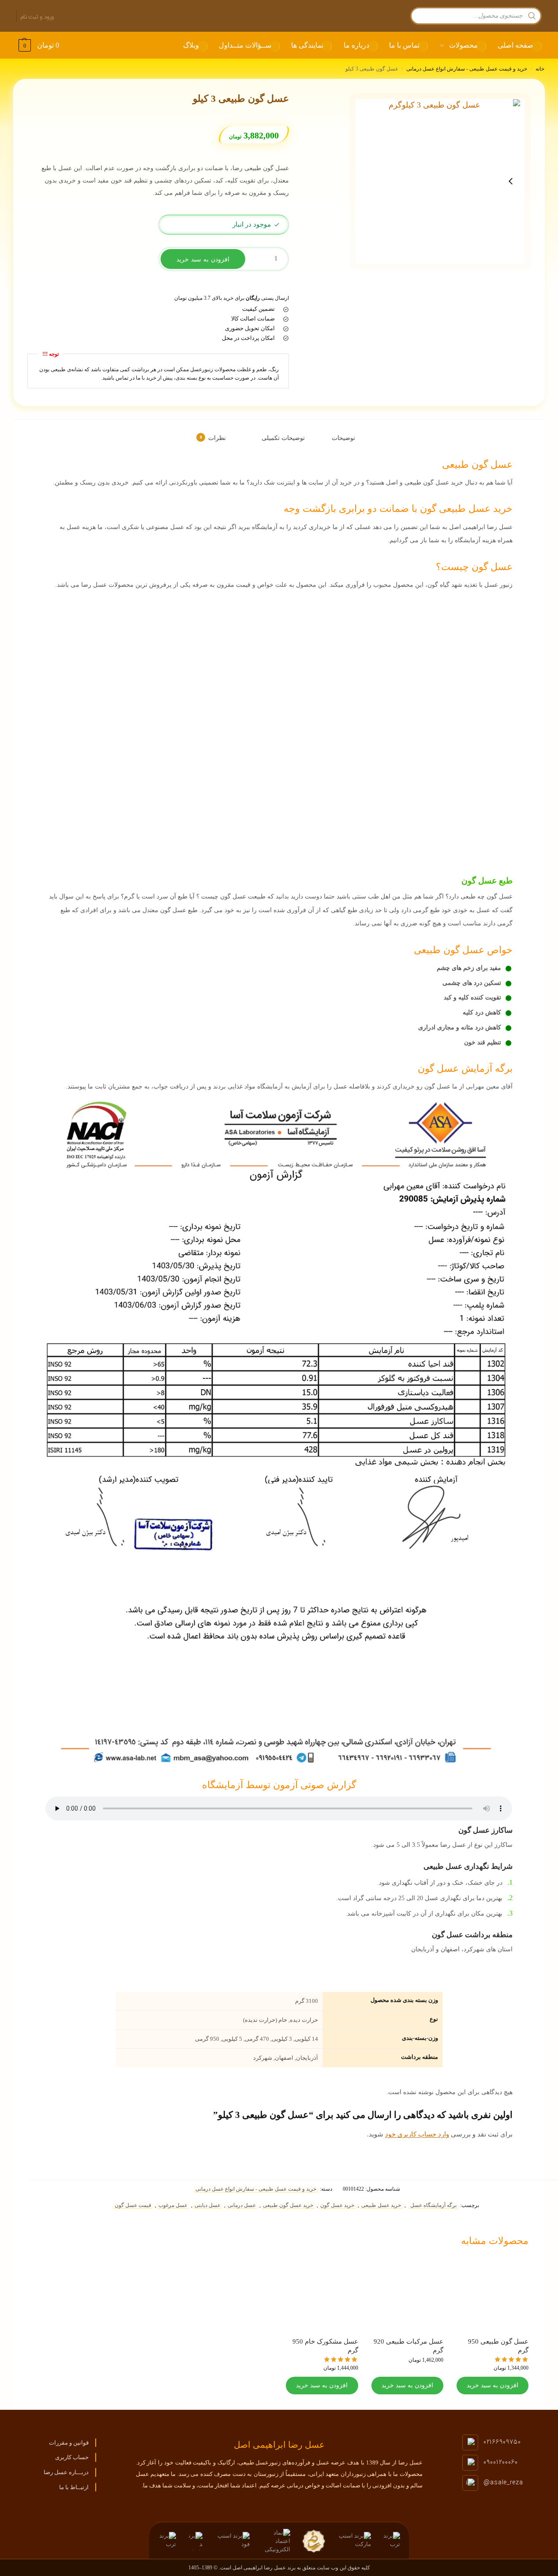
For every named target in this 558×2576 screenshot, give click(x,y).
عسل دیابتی (208, 2205)
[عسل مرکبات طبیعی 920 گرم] (407, 2295)
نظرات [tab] (213, 438)
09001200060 (501, 2462)
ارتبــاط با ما (74, 2487)
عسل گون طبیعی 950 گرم (498, 2346)
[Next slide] (511, 181)
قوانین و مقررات (69, 2443)
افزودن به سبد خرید (203, 259)
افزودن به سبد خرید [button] (492, 2385)
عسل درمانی (242, 2205)
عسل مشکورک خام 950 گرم (325, 2346)
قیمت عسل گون (133, 2205)
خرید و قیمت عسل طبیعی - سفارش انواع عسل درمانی (467, 69)
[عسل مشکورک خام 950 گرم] (322, 2295)
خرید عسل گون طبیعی (288, 2205)
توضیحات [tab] (343, 438)
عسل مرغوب (173, 2205)
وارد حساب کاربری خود (417, 2134)
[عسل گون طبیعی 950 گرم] (492, 2295)
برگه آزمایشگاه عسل (433, 2205)
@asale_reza (503, 2483)
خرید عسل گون (337, 2205)
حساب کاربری (72, 2457)
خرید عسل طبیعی (381, 2205)
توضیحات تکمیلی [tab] (283, 438)
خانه (540, 69)
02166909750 (502, 2442)
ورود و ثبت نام (37, 17)
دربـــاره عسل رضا (66, 2472)
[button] (38, 45)
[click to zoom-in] (438, 181)
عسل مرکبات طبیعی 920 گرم (408, 2346)
